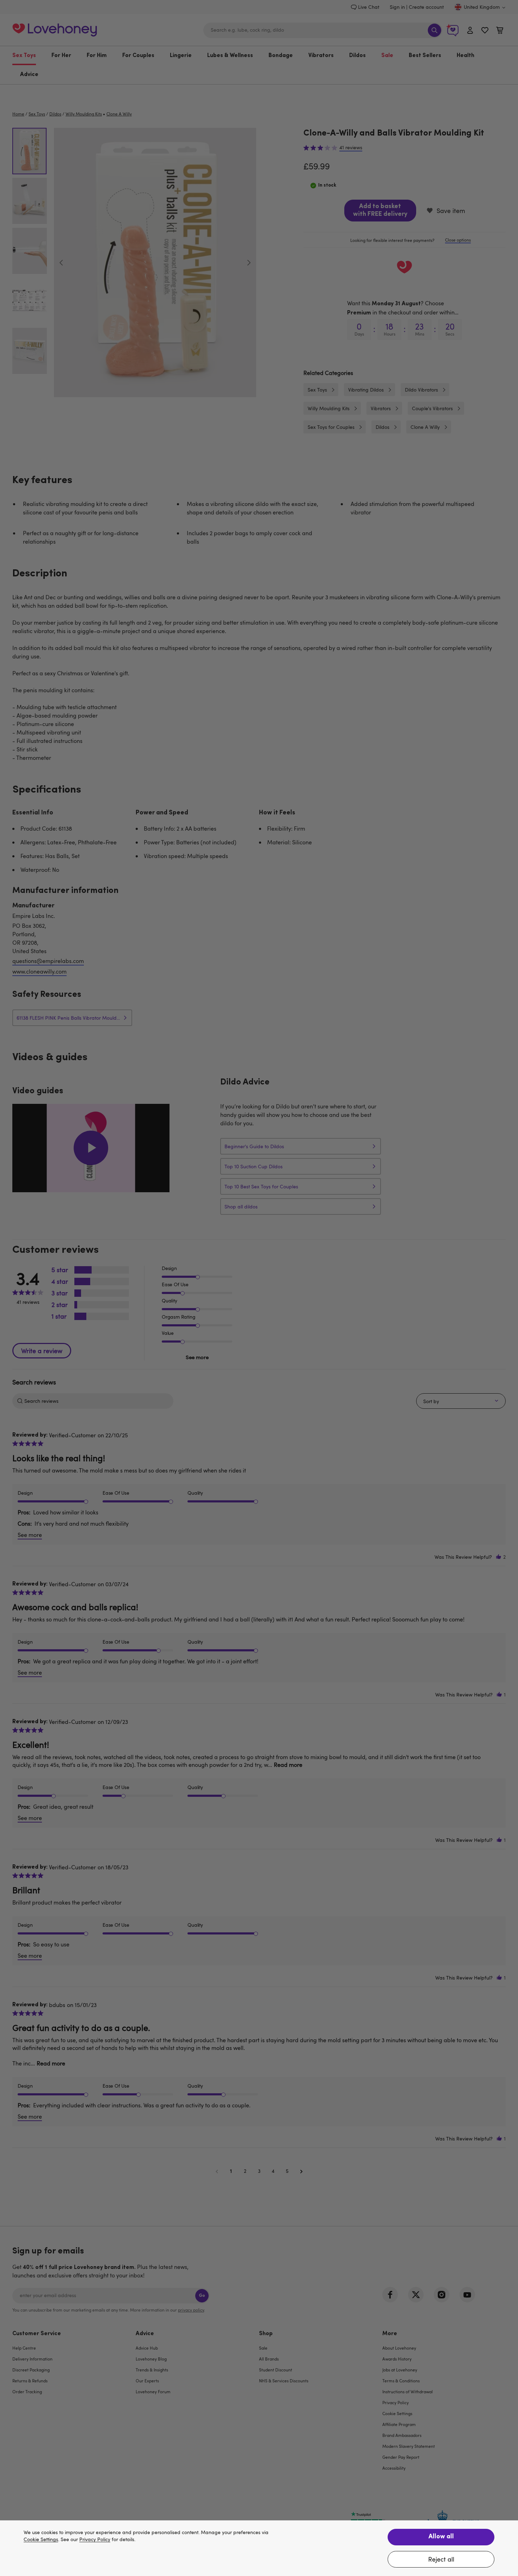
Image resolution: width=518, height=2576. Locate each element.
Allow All (441, 2537)
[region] (259, 2548)
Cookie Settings (41, 2540)
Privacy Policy (95, 2540)
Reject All (441, 2559)
